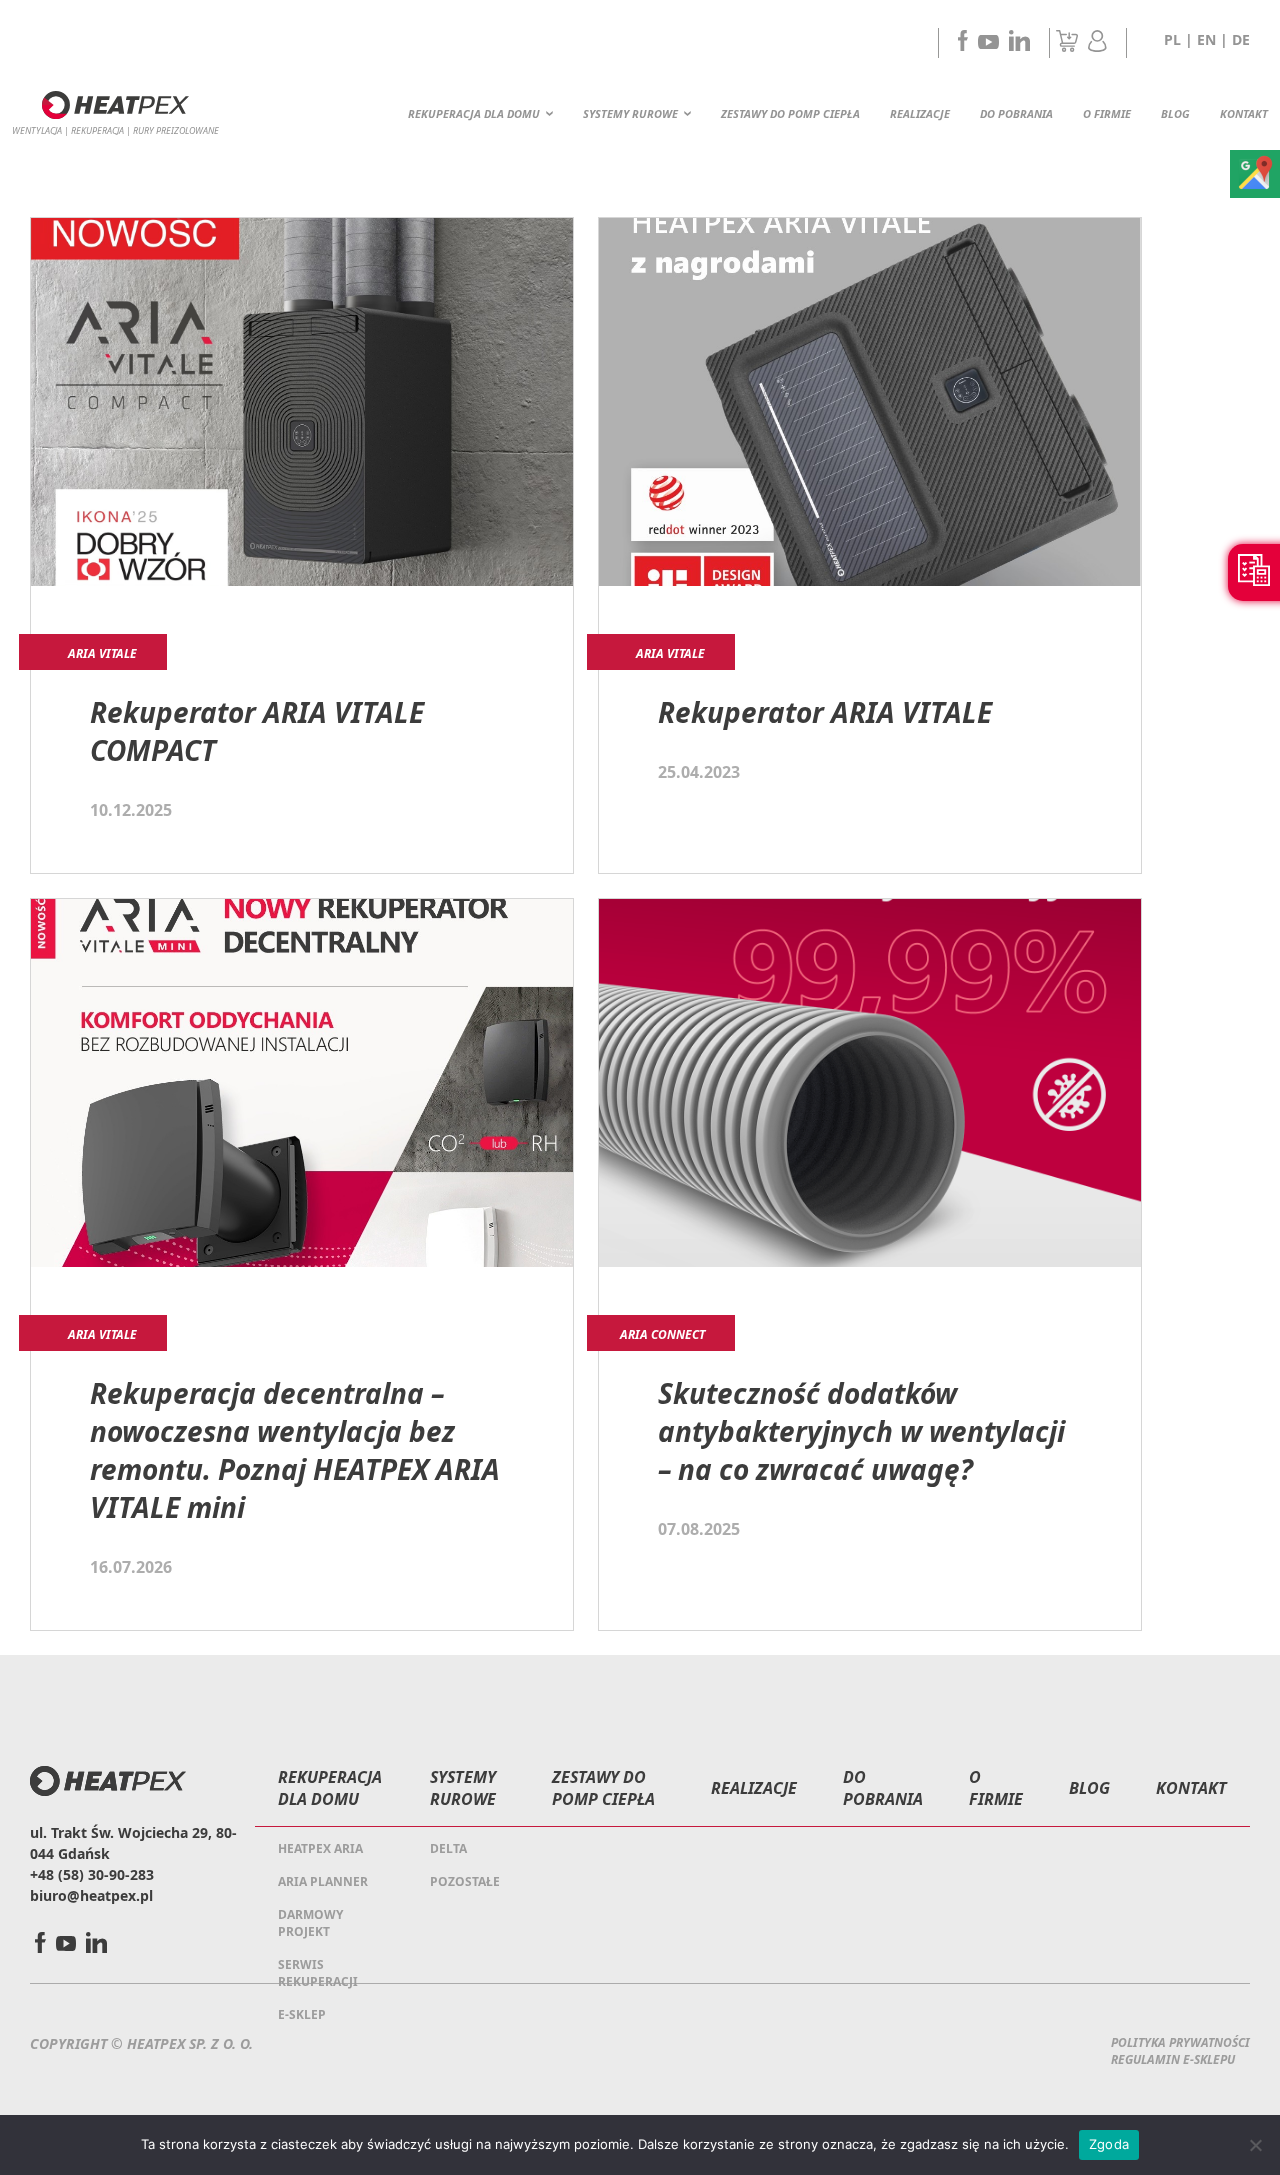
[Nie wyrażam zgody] (1255, 2145)
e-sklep (302, 2014)
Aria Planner (323, 1881)
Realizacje (920, 113)
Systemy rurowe (630, 113)
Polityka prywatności (1180, 2042)
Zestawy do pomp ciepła (790, 113)
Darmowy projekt (310, 1923)
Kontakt (1244, 113)
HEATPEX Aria (320, 1848)
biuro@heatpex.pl (91, 1895)
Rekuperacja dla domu (474, 113)
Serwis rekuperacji (318, 1973)
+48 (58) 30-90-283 (92, 1874)
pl (1172, 39)
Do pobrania (1016, 113)
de (1241, 39)
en (1206, 39)
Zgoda (1109, 2144)
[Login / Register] (1097, 46)
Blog (1175, 113)
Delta (448, 1848)
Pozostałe (465, 1881)
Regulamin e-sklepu (1173, 2059)
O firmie (1107, 113)
